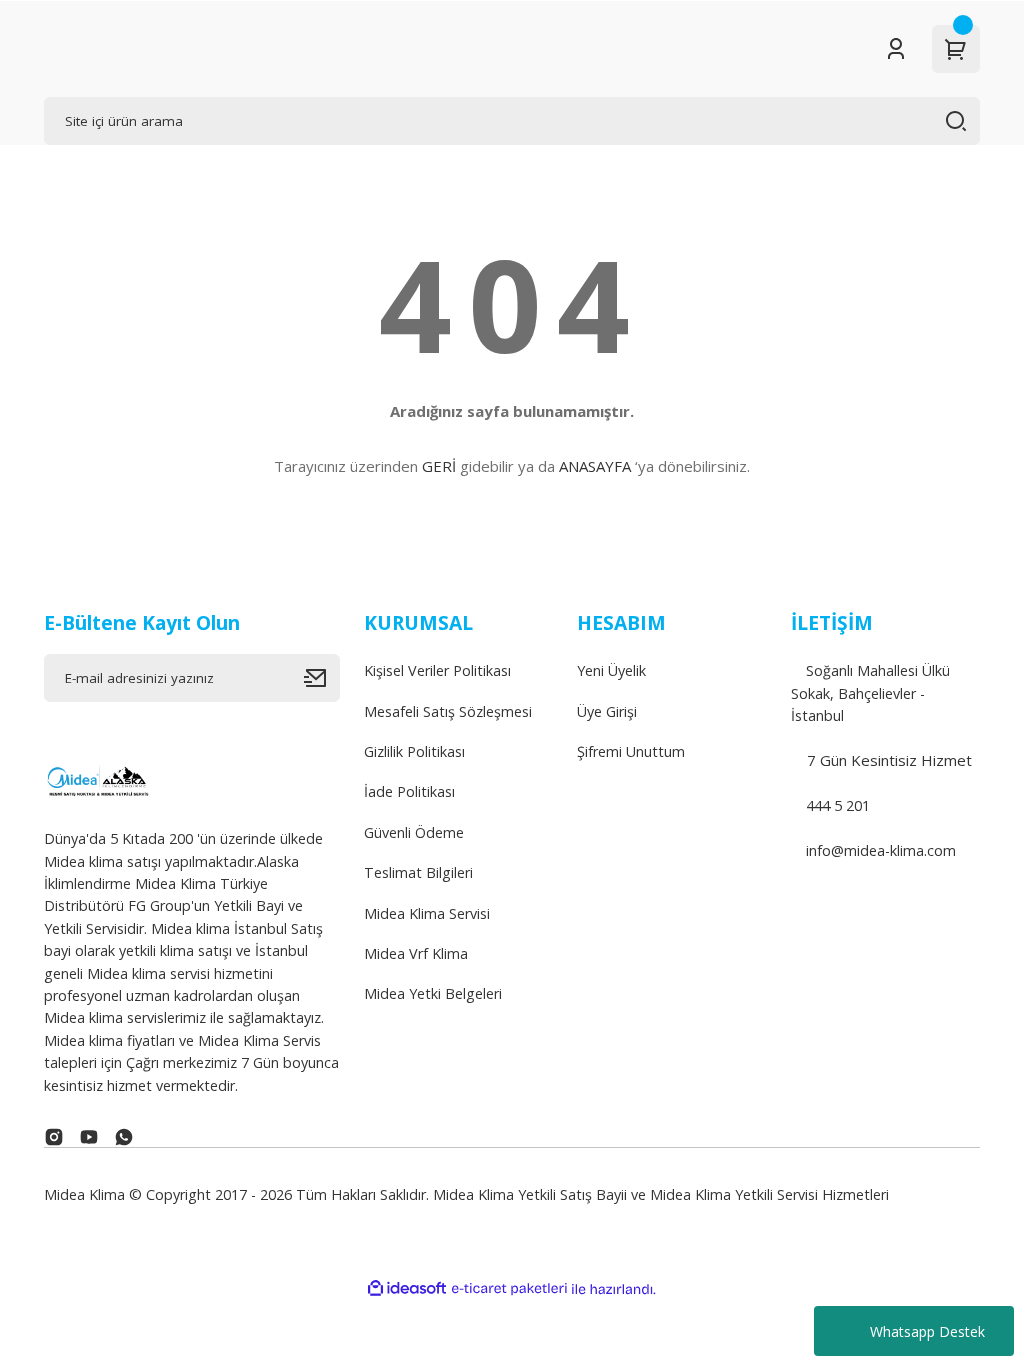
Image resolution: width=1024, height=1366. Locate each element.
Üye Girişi (607, 711)
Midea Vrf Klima (416, 953)
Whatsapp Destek (927, 1331)
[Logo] (97, 778)
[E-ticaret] (509, 1289)
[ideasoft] (407, 1289)
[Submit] (322, 678)
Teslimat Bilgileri (418, 872)
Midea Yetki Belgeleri (433, 993)
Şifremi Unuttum (631, 751)
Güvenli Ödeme (414, 832)
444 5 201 (836, 805)
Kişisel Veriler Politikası (437, 670)
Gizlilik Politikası (414, 751)
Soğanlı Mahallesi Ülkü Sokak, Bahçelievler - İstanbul (870, 693)
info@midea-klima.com (879, 850)
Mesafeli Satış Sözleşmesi (448, 711)
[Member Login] (896, 49)
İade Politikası (409, 791)
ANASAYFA (595, 466)
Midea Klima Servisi (427, 913)
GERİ (439, 466)
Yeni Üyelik (611, 670)
